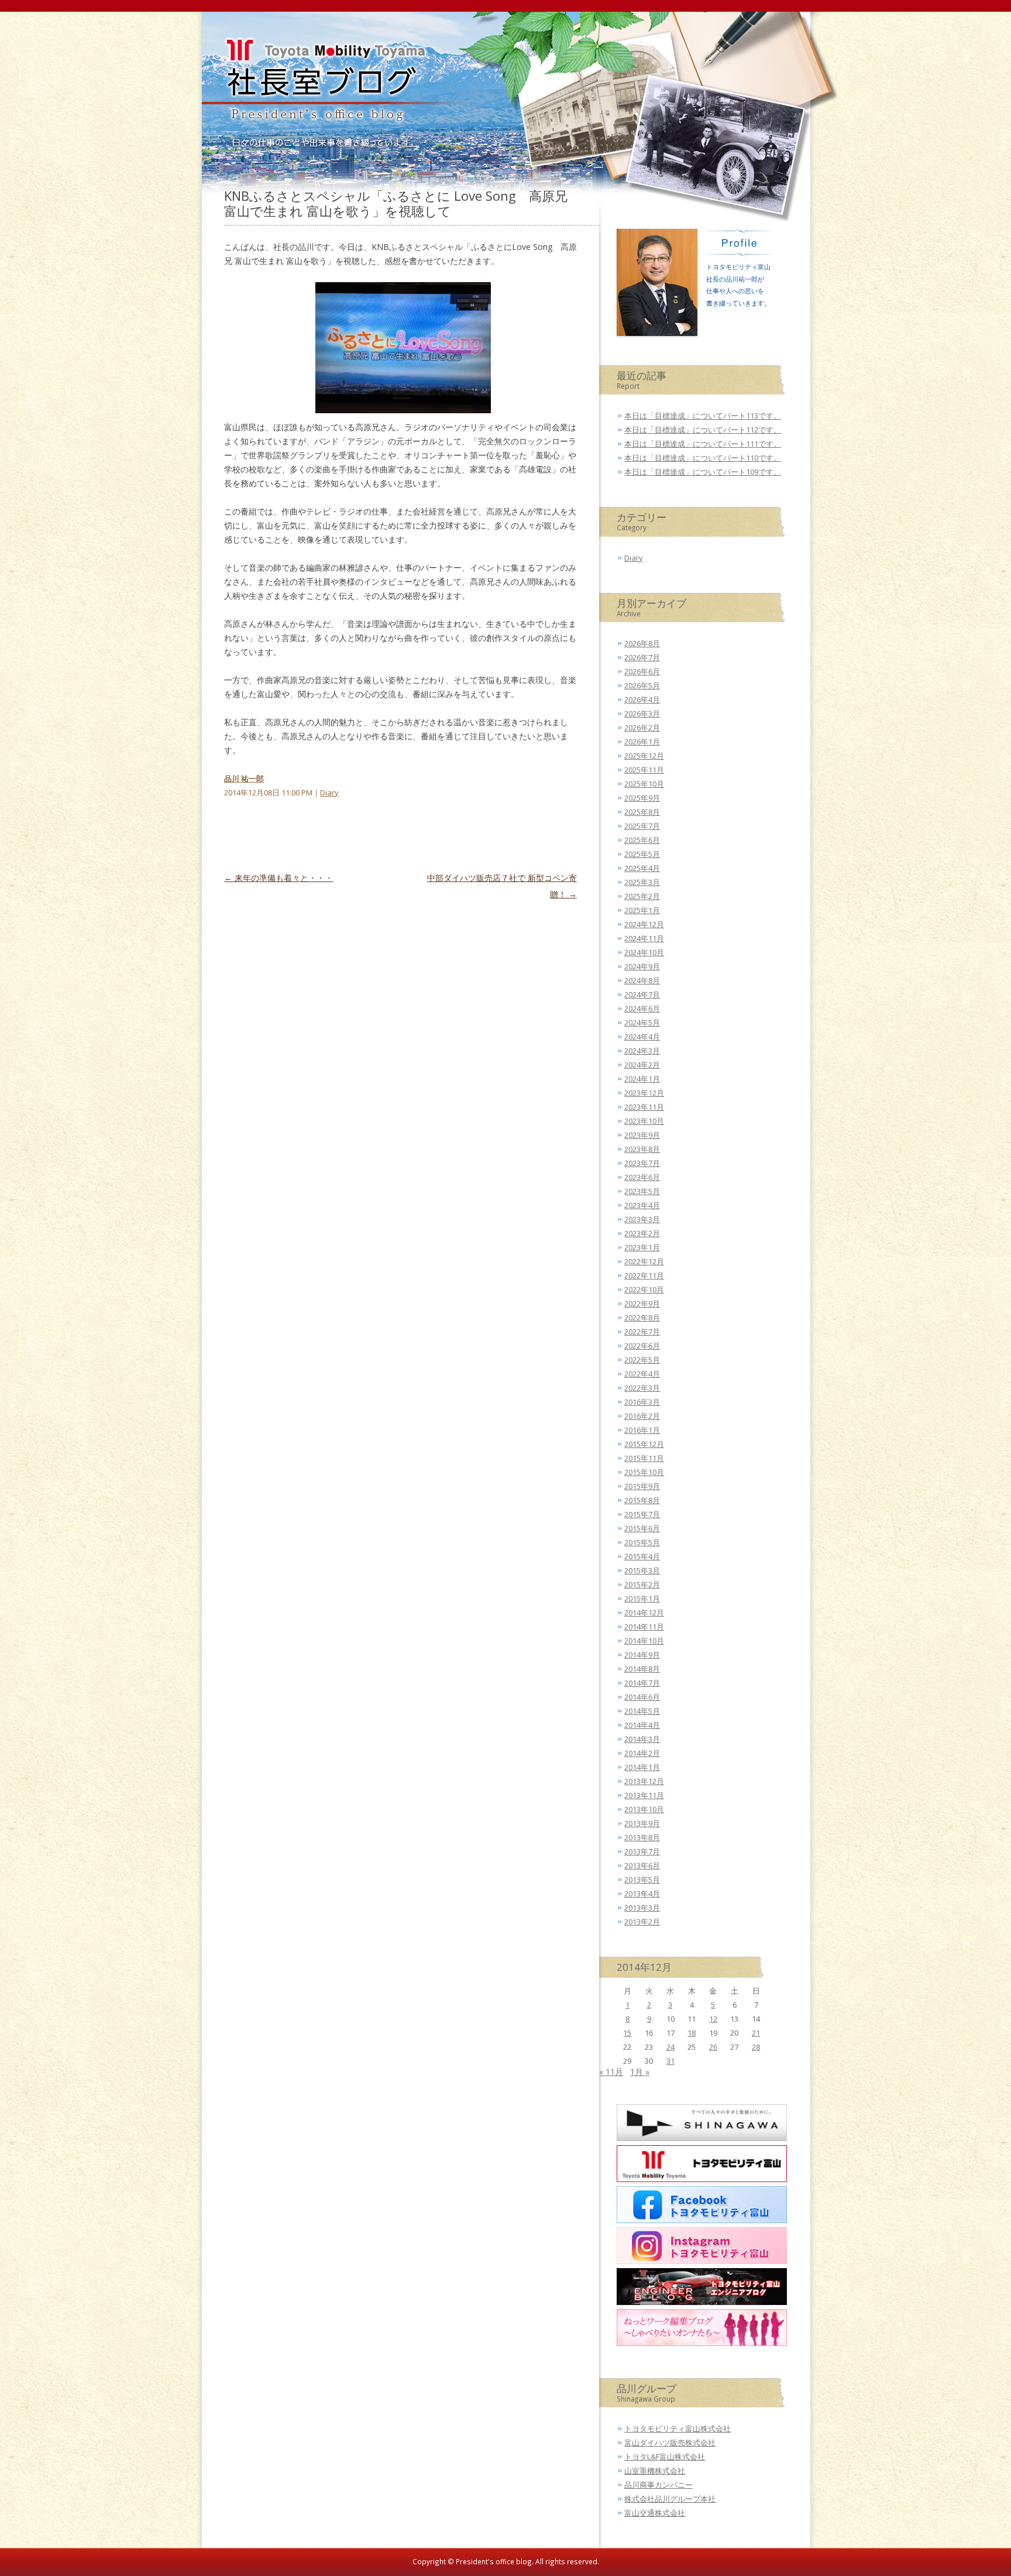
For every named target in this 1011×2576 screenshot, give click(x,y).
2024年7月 (642, 994)
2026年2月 (642, 728)
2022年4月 (642, 1374)
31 (670, 2061)
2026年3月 (642, 714)
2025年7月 (642, 826)
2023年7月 (642, 1163)
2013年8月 (642, 1837)
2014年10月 (644, 1641)
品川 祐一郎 (244, 778)
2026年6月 (642, 671)
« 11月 (611, 2072)
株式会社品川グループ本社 (670, 2499)
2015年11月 (644, 1458)
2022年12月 (644, 1261)
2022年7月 (642, 1332)
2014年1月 (642, 1767)
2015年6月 (642, 1528)
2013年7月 (642, 1851)
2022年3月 (642, 1388)
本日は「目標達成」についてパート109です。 (703, 472)
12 (713, 2019)
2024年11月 (644, 938)
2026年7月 (642, 657)
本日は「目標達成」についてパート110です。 (703, 458)
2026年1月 (642, 742)
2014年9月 (642, 1655)
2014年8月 (642, 1669)
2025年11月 (644, 770)
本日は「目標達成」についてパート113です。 (703, 416)
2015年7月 (642, 1514)
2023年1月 (642, 1247)
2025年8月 (642, 812)
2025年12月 (644, 756)
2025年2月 (642, 896)
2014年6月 (642, 1697)
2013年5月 (642, 1879)
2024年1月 (642, 1079)
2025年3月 (642, 882)
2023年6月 (642, 1177)
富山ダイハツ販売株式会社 (670, 2443)
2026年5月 (642, 685)
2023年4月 (642, 1205)
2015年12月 (644, 1444)
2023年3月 (642, 1219)
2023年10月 (644, 1121)
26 (713, 2047)
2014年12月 (644, 1613)
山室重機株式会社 (655, 2471)
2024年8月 (642, 980)
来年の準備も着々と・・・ (278, 878)
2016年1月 (642, 1430)
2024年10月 (644, 952)
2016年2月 (642, 1416)
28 (756, 2047)
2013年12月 (644, 1781)
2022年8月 (642, 1318)
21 (756, 2033)
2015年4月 (642, 1556)
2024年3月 (642, 1051)
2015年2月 (642, 1584)
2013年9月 (642, 1823)
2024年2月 (642, 1065)
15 (627, 2033)
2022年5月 (642, 1360)
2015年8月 (642, 1500)
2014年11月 (644, 1627)
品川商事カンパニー (658, 2485)
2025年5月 (642, 854)
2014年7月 (642, 1683)
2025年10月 (644, 784)
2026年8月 (642, 643)
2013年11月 (644, 1795)
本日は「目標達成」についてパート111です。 (703, 444)
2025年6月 (642, 840)
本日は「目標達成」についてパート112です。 (703, 430)
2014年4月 (642, 1725)
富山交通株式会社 (655, 2513)
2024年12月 (644, 924)
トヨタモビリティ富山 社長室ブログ (320, 85)
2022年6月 (642, 1346)
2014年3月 (642, 1739)
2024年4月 (642, 1037)
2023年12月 (644, 1093)
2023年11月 (644, 1107)
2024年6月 (642, 1009)
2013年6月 (642, 1865)
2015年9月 (642, 1486)
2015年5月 (642, 1542)
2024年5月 (642, 1023)
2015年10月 (644, 1472)
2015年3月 (642, 1570)
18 (692, 2033)
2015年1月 (642, 1599)
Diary (329, 793)
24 (670, 2047)
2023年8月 (642, 1149)
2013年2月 (642, 1922)
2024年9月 (642, 966)
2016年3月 (642, 1402)
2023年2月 (642, 1233)
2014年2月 (642, 1753)
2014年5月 (642, 1711)
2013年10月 (644, 1809)
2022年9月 (642, 1304)
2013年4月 (642, 1894)
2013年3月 (642, 1908)
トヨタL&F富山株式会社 (665, 2457)
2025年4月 (642, 868)
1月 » (640, 2072)
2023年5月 (642, 1191)
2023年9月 (642, 1135)
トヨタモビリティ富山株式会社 (678, 2428)
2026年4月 (642, 699)
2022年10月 (644, 1289)
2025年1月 (642, 910)
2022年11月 (644, 1275)
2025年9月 (642, 798)
